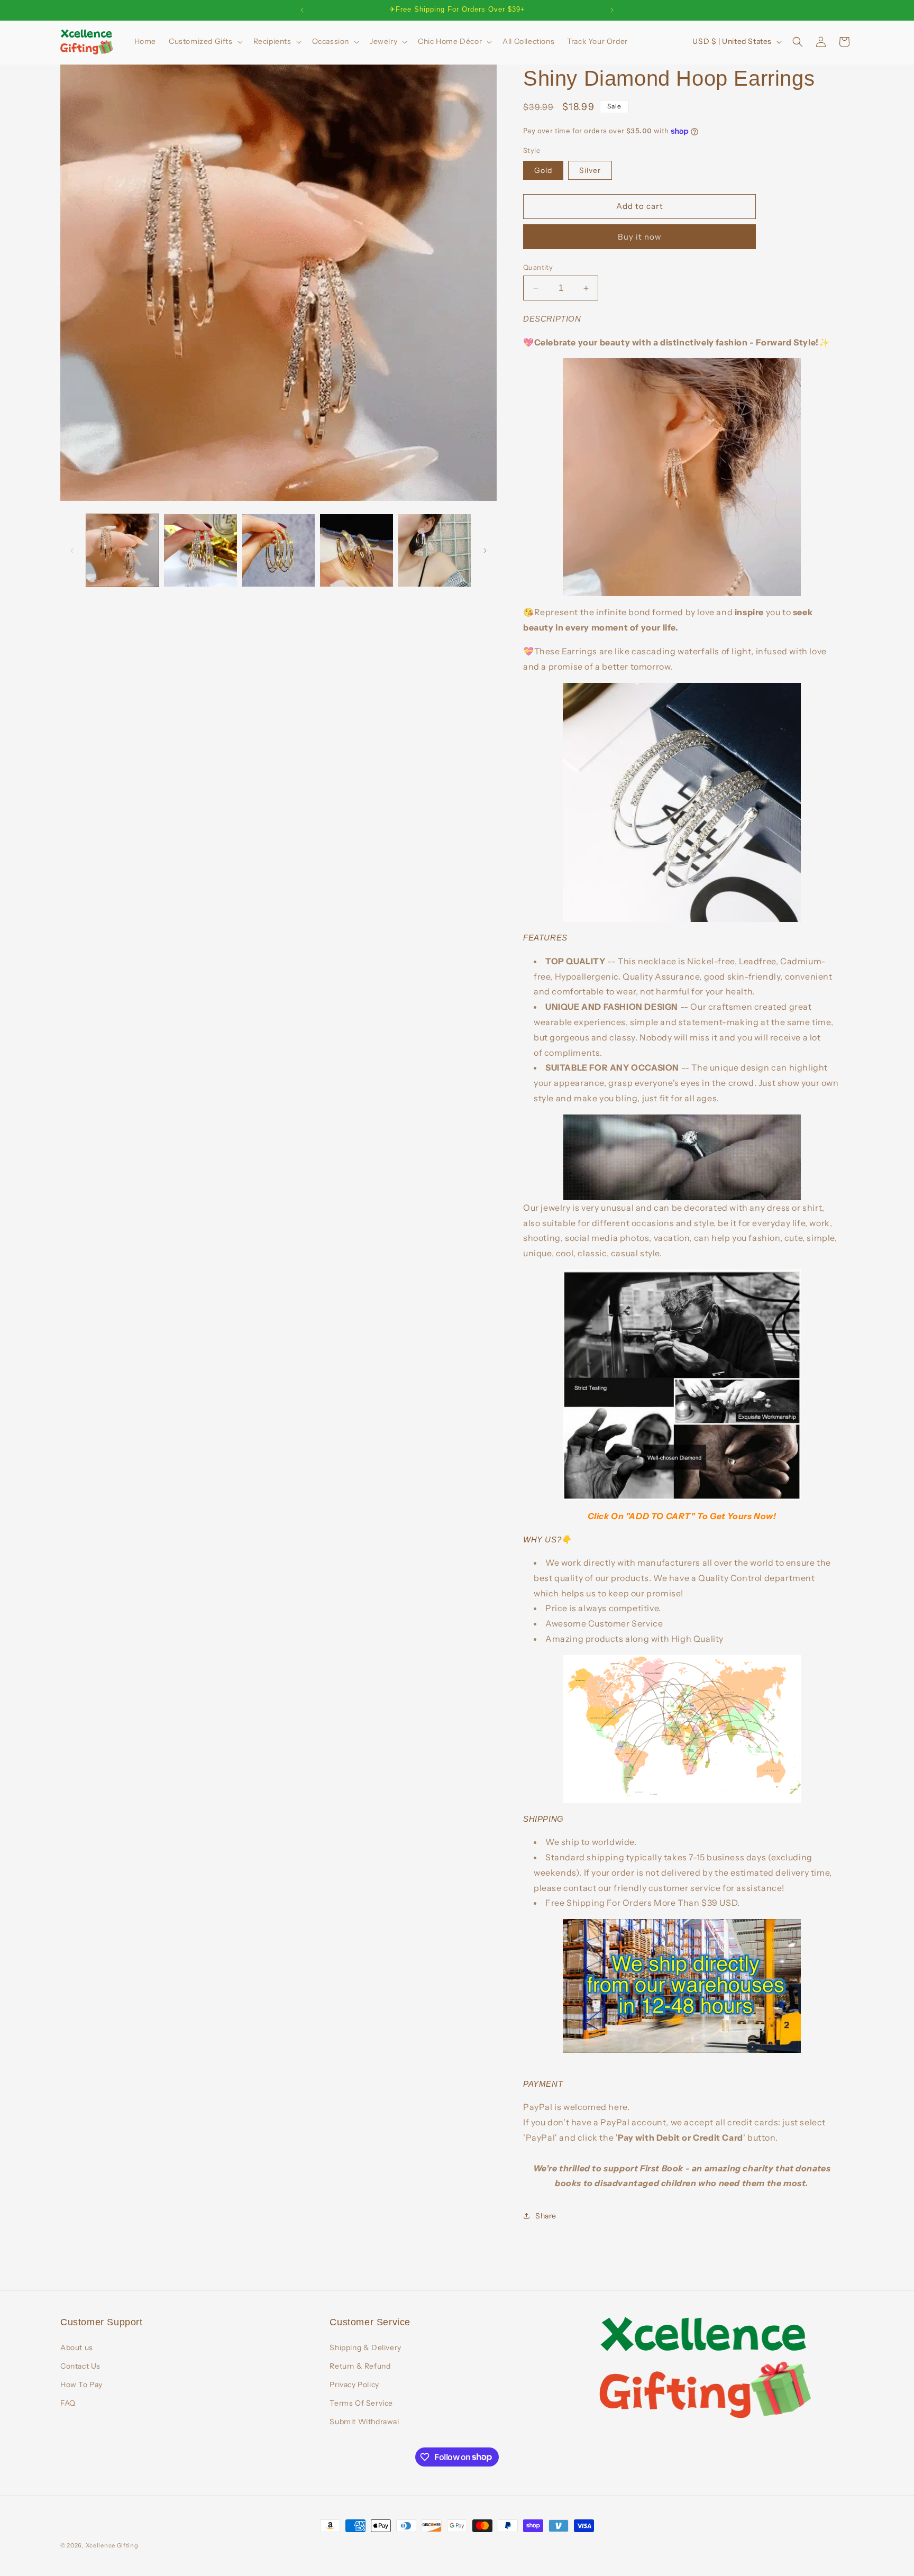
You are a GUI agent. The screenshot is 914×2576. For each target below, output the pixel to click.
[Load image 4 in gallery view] (356, 550)
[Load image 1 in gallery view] (122, 550)
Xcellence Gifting (112, 2545)
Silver (590, 170)
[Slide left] (72, 551)
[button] (205, 41)
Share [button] (546, 2216)
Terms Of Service (361, 2403)
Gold (543, 170)
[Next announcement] (612, 10)
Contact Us (80, 2366)
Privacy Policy (354, 2385)
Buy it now (640, 237)
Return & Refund (360, 2366)
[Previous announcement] (302, 10)
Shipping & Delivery (365, 2347)
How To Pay (81, 2385)
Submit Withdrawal (364, 2422)
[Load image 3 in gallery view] (278, 550)
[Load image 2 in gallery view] (200, 550)
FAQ (68, 2403)
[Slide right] (485, 551)
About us (77, 2347)
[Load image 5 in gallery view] (435, 550)
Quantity (538, 267)
